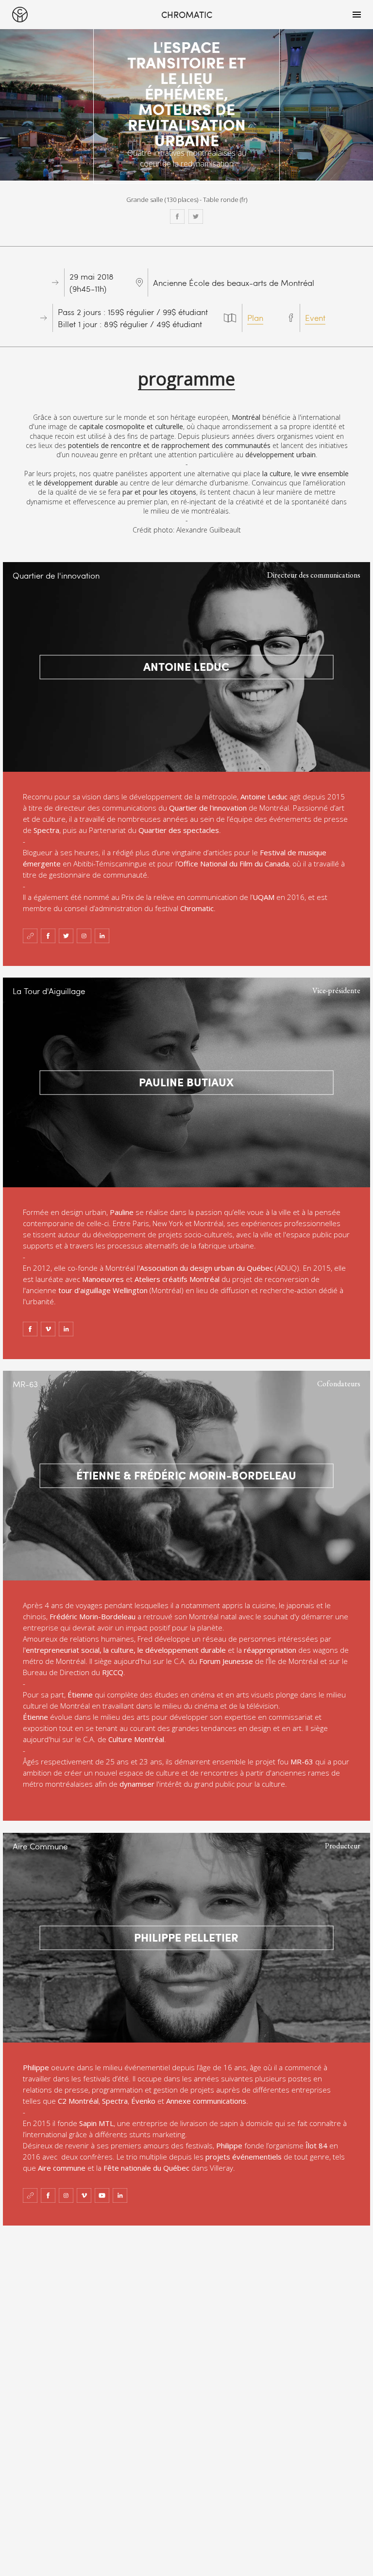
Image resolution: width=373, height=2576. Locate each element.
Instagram (84, 936)
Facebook (177, 216)
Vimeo (48, 1329)
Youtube (102, 2195)
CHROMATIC (20, 15)
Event (315, 318)
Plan (255, 318)
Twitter (196, 216)
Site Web (30, 936)
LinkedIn (102, 936)
